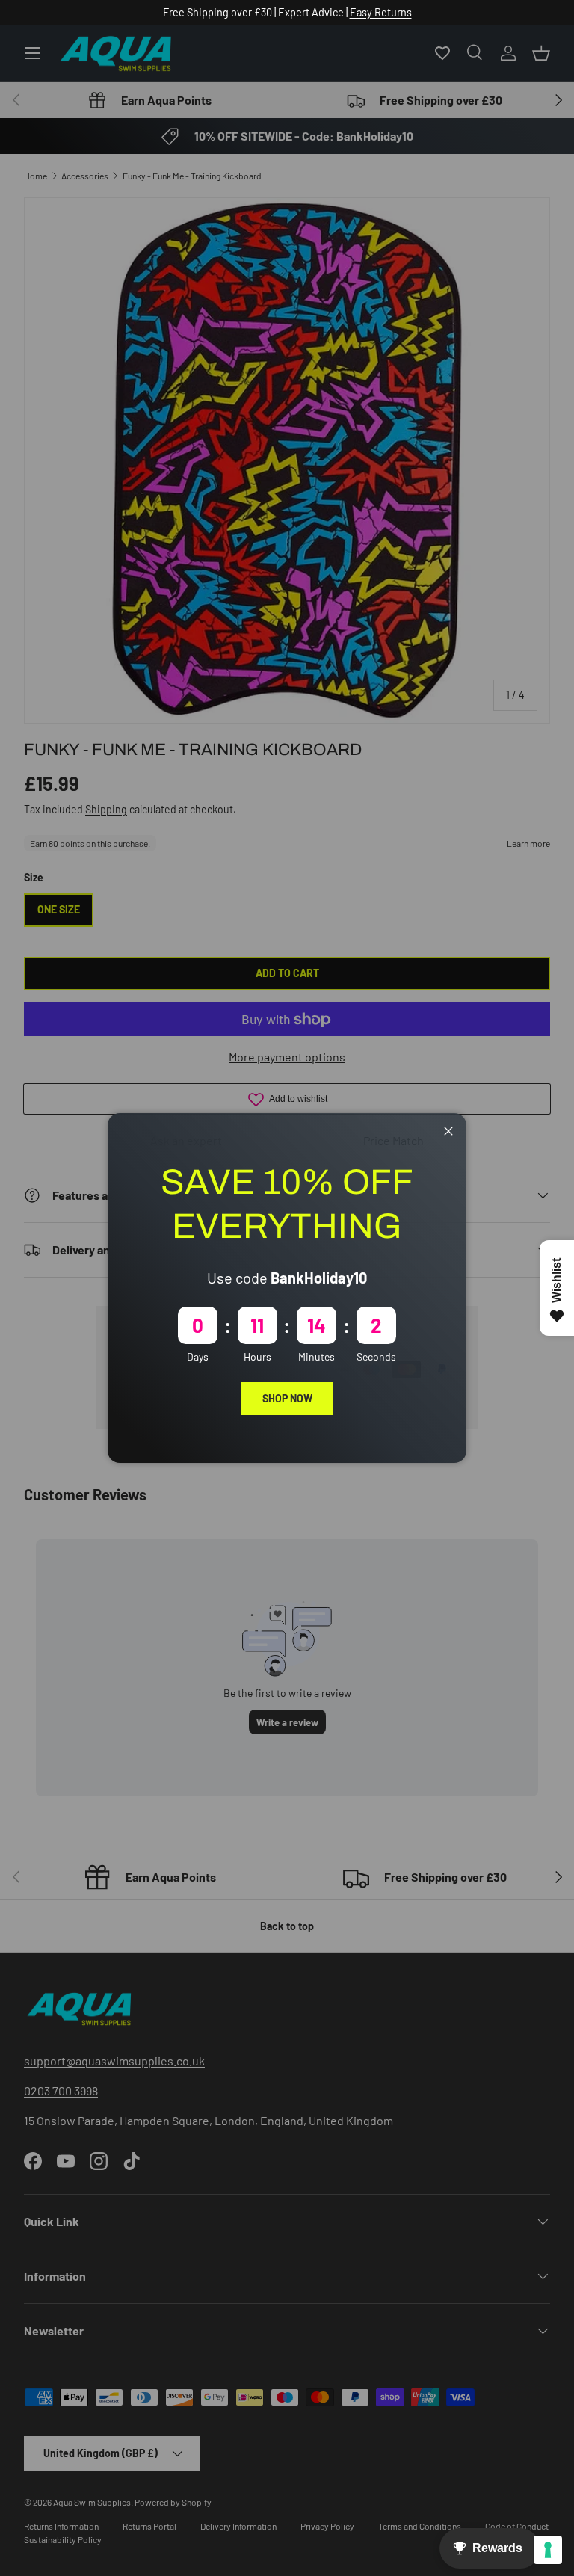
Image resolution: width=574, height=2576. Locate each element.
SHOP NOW (287, 1398)
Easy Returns (381, 12)
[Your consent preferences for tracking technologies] (548, 2550)
